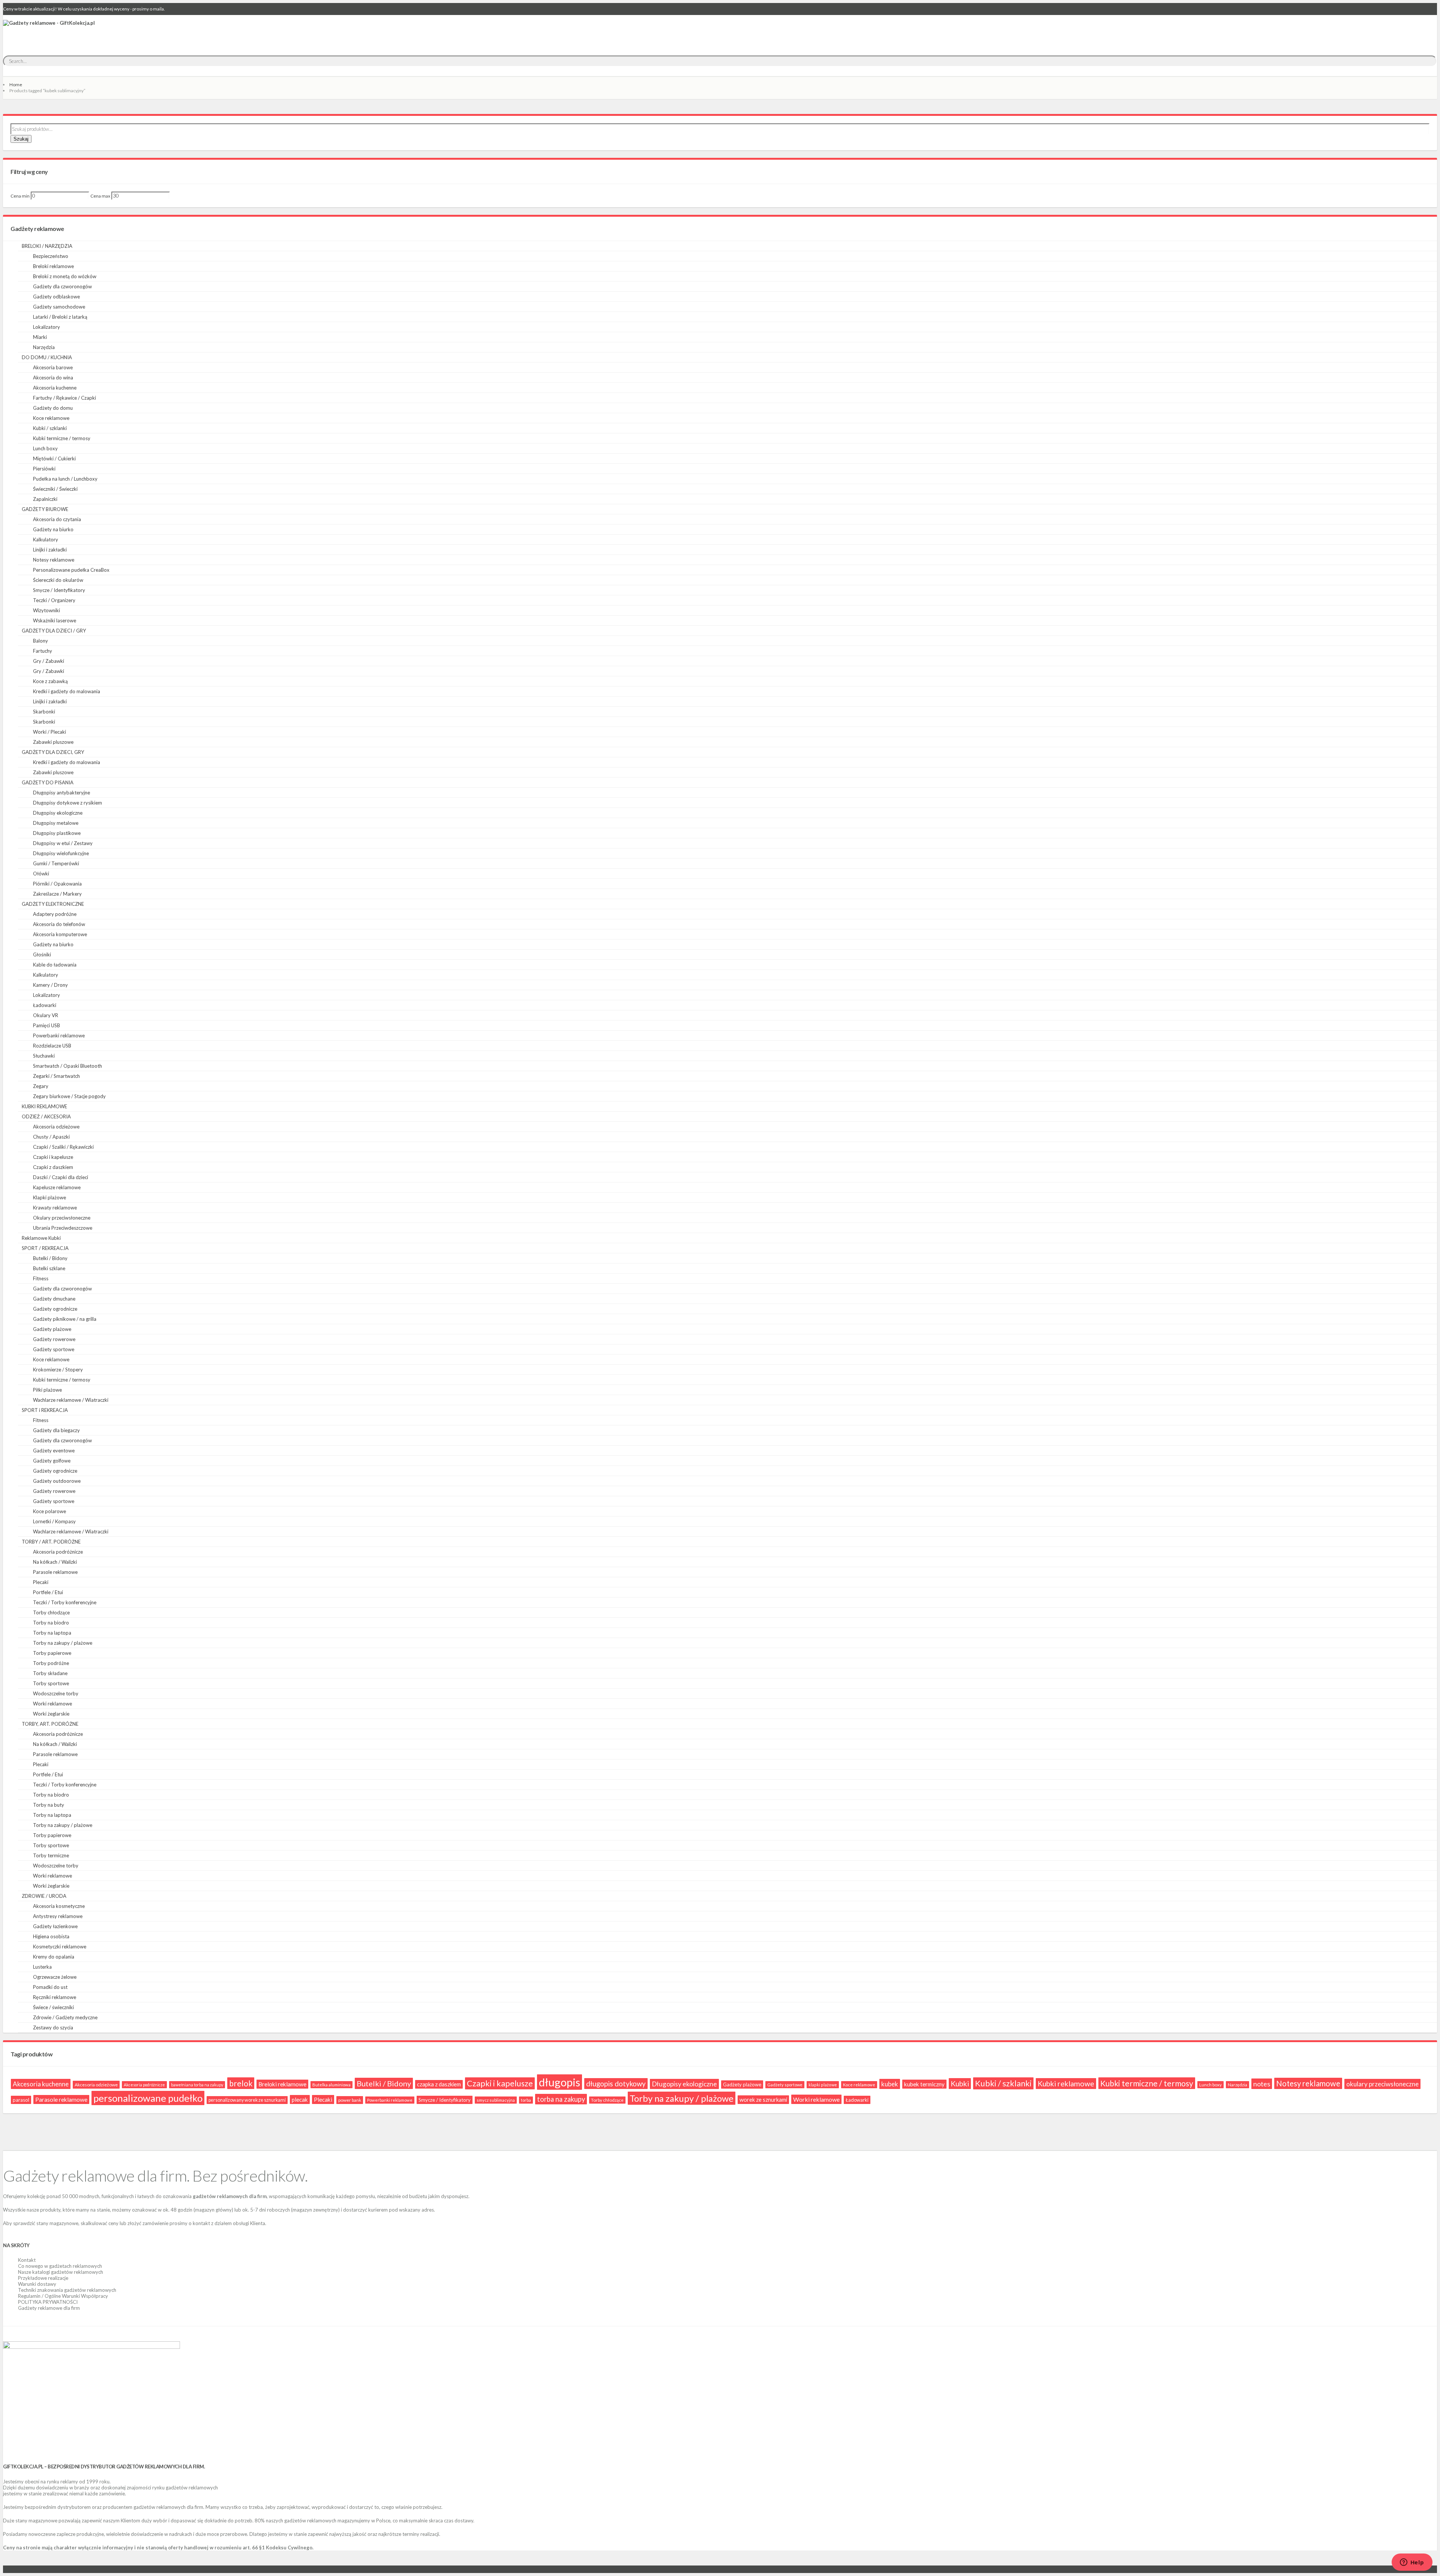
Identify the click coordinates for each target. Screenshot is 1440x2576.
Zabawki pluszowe (53, 742)
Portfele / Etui (48, 1592)
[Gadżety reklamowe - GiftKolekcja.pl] (49, 31)
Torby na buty (49, 1805)
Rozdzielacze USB (52, 1046)
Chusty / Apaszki (51, 1137)
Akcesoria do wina (53, 378)
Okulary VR (46, 1015)
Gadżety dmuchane (54, 1299)
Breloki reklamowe (53, 266)
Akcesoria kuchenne (55, 388)
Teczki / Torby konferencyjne (65, 1602)
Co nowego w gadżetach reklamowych (60, 2266)
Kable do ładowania (55, 965)
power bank (350, 2100)
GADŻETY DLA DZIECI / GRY (54, 631)
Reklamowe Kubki (41, 1238)
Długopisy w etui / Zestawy (63, 843)
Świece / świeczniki (53, 2007)
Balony (40, 641)
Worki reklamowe (52, 1704)
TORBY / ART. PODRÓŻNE (51, 1542)
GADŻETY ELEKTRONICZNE (53, 904)
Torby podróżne (51, 1663)
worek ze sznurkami (763, 2100)
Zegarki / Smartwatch (56, 1076)
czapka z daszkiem (439, 2084)
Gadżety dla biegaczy (56, 1430)
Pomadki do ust (50, 1987)
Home (16, 85)
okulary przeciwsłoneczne (1382, 2084)
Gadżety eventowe (54, 1451)
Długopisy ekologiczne (58, 813)
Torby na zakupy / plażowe (63, 1643)
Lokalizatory (46, 327)
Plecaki (41, 1582)
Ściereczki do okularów (58, 580)
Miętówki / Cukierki (54, 459)
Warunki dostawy (37, 2284)
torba (526, 2100)
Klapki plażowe (49, 1197)
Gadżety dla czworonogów (62, 286)
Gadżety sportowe (54, 1349)
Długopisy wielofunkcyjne (61, 853)
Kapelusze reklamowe (57, 1187)
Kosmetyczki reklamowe (60, 1947)
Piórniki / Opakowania (57, 884)
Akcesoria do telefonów (59, 924)
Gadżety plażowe (52, 1329)
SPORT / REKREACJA (45, 1248)
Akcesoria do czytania (57, 519)
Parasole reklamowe (55, 1572)
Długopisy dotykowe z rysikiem (67, 803)
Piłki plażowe (47, 1390)
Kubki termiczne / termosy (62, 438)
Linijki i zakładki (50, 550)
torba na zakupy (561, 2099)
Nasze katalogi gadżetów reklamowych (61, 2272)
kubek (890, 2084)
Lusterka (42, 1967)
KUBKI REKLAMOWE (44, 1106)
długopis (559, 2082)
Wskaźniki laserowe (55, 620)
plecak (300, 2099)
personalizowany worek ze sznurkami (247, 2100)
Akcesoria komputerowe (60, 934)
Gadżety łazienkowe (55, 1926)
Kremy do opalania (54, 1957)
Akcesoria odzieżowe (56, 1127)
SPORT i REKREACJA (45, 1410)
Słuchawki (44, 1056)
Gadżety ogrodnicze (55, 1309)
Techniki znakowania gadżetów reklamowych (67, 2290)
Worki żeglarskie (51, 1714)
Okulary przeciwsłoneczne (62, 1218)
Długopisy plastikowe (57, 833)
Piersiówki (44, 469)
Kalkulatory (46, 539)
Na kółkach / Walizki (55, 1562)
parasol (21, 2100)
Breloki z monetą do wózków (65, 276)
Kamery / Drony (50, 985)
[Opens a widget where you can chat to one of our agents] (1412, 2563)
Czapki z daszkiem (53, 1167)
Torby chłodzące (51, 1612)
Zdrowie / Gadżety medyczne (65, 2017)
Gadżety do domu (53, 408)
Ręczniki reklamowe (55, 1997)
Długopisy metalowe (56, 823)
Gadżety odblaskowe (56, 297)
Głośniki (42, 955)
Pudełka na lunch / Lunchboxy (65, 479)
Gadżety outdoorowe (57, 1481)
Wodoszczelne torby (56, 1693)
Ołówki (41, 874)
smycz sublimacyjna (496, 2100)
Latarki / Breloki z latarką (60, 317)
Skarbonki (44, 712)
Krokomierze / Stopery (58, 1370)
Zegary (41, 1086)
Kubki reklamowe (1066, 2084)
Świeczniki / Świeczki (55, 489)
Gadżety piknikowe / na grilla (65, 1319)
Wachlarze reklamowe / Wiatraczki (71, 1400)
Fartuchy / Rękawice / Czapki (64, 398)
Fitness (41, 1278)
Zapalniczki (45, 499)
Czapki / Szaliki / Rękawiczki (63, 1147)
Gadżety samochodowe (59, 307)
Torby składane (50, 1673)
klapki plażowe (823, 2085)
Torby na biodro (51, 1623)
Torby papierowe (52, 1653)
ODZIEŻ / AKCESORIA (46, 1116)
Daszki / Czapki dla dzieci (61, 1177)
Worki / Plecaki (49, 732)
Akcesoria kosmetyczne (59, 1906)
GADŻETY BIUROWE (45, 509)
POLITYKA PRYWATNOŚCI (48, 2302)
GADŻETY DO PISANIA (48, 782)
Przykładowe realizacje (43, 2278)
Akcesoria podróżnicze (58, 1552)
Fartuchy (43, 651)
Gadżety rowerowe (54, 1339)
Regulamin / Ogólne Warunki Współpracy (63, 2296)
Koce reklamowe (51, 418)
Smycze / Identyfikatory (59, 590)
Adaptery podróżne (55, 914)
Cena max (100, 196)
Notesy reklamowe (54, 560)
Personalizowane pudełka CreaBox (71, 570)
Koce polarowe (49, 1511)
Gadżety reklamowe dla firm (49, 2308)
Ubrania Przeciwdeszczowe (63, 1228)
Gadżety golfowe (52, 1461)
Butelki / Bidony (50, 1258)
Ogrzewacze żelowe (55, 1977)
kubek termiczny (924, 2084)
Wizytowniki (46, 610)
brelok (241, 2083)
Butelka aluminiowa (331, 2085)
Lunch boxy (45, 448)
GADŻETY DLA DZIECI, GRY (53, 752)
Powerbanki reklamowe (59, 1035)
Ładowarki (45, 1005)
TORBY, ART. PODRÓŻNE (50, 1724)
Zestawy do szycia (53, 2028)
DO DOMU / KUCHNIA (47, 357)
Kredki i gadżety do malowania (67, 691)
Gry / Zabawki (49, 661)
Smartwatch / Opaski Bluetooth (67, 1066)
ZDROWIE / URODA (44, 1896)
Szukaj (21, 139)
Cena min (20, 196)
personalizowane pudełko (148, 2098)
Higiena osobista (51, 1936)
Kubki (960, 2084)
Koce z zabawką (50, 681)
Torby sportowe (51, 1683)
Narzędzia (44, 347)
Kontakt (27, 2260)
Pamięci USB (46, 1025)
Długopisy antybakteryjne (61, 793)
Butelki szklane (49, 1268)
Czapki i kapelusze (53, 1157)
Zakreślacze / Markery (57, 894)
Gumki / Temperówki (56, 863)
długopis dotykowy (616, 2084)
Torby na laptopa (52, 1633)
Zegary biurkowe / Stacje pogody (69, 1096)
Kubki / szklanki (50, 428)
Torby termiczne (51, 1855)
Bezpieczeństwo (51, 256)
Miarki (40, 337)
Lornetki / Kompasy (54, 1521)
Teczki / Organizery (54, 600)
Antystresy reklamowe (58, 1916)
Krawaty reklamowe (55, 1208)
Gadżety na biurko (53, 529)
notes (1262, 2084)
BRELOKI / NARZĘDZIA (47, 246)
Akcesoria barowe (53, 367)
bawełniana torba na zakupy (197, 2085)
